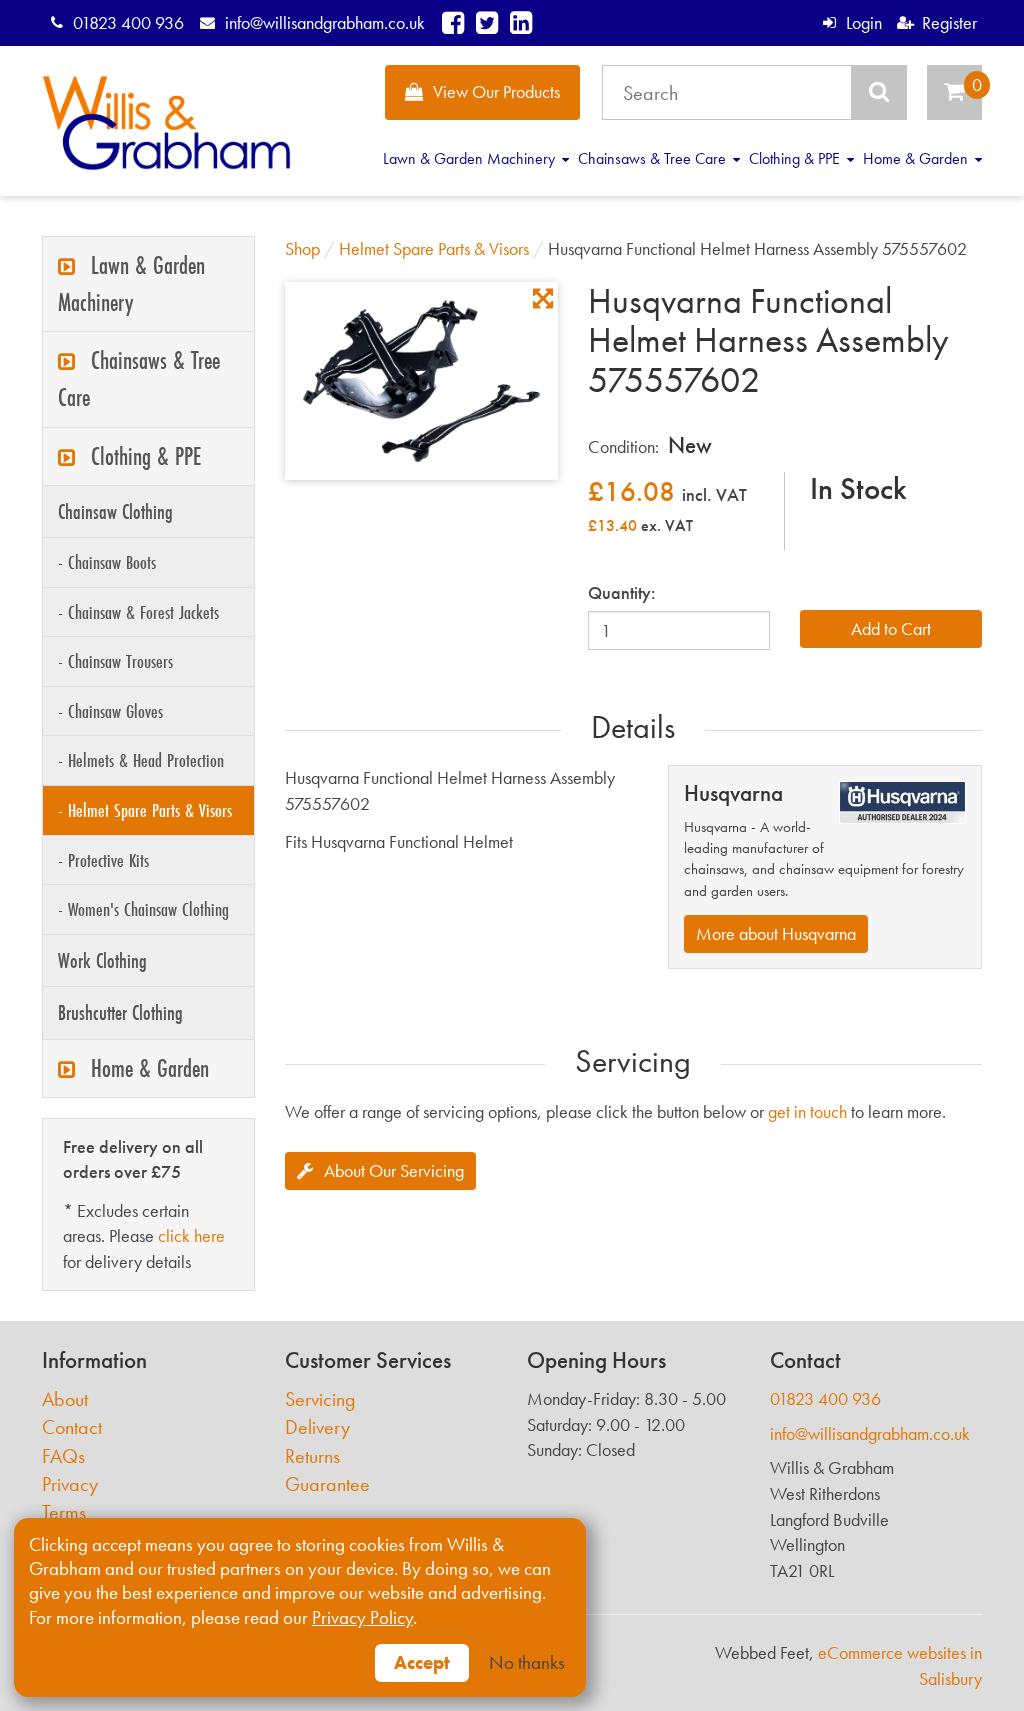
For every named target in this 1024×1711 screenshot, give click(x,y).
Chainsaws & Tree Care (654, 158)
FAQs (63, 1456)
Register (949, 22)
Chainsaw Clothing (115, 511)
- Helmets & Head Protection (141, 760)
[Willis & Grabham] (166, 123)
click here (191, 1235)
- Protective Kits (103, 860)
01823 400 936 (128, 22)
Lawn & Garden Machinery (471, 158)
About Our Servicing (394, 1170)
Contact (72, 1427)
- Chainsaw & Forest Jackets (138, 612)
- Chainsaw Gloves (110, 711)
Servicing (320, 1399)
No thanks (527, 1663)
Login (863, 22)
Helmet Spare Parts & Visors (434, 248)
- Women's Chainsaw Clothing (143, 909)
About (65, 1399)
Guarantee (327, 1484)
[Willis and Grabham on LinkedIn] (521, 22)
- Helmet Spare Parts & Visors (145, 810)
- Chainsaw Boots (107, 562)
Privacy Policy (362, 1618)
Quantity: (622, 592)
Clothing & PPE (796, 158)
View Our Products (496, 91)
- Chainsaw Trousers (115, 661)
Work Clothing (102, 960)
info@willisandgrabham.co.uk (324, 22)
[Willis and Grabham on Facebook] (453, 22)
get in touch (807, 1111)
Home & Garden (917, 158)
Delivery (317, 1427)
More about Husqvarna (776, 933)
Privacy (70, 1484)
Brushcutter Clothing (120, 1012)
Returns (312, 1456)
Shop (302, 248)
